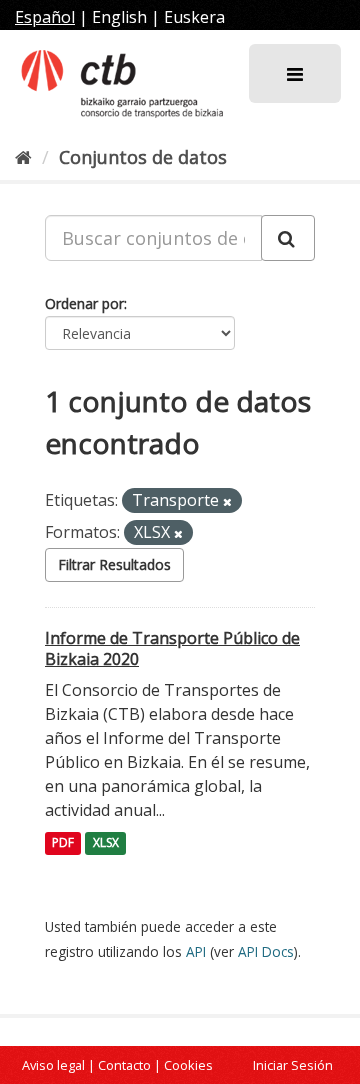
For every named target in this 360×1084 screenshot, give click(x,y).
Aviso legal (53, 1065)
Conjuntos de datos (143, 157)
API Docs (266, 951)
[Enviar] (288, 238)
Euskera (194, 17)
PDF (63, 843)
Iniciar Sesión (293, 1065)
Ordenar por (84, 303)
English (119, 17)
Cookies (188, 1065)
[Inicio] (23, 157)
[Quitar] (227, 501)
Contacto (124, 1065)
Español (45, 17)
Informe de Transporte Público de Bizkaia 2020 (172, 648)
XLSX (106, 843)
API (196, 951)
